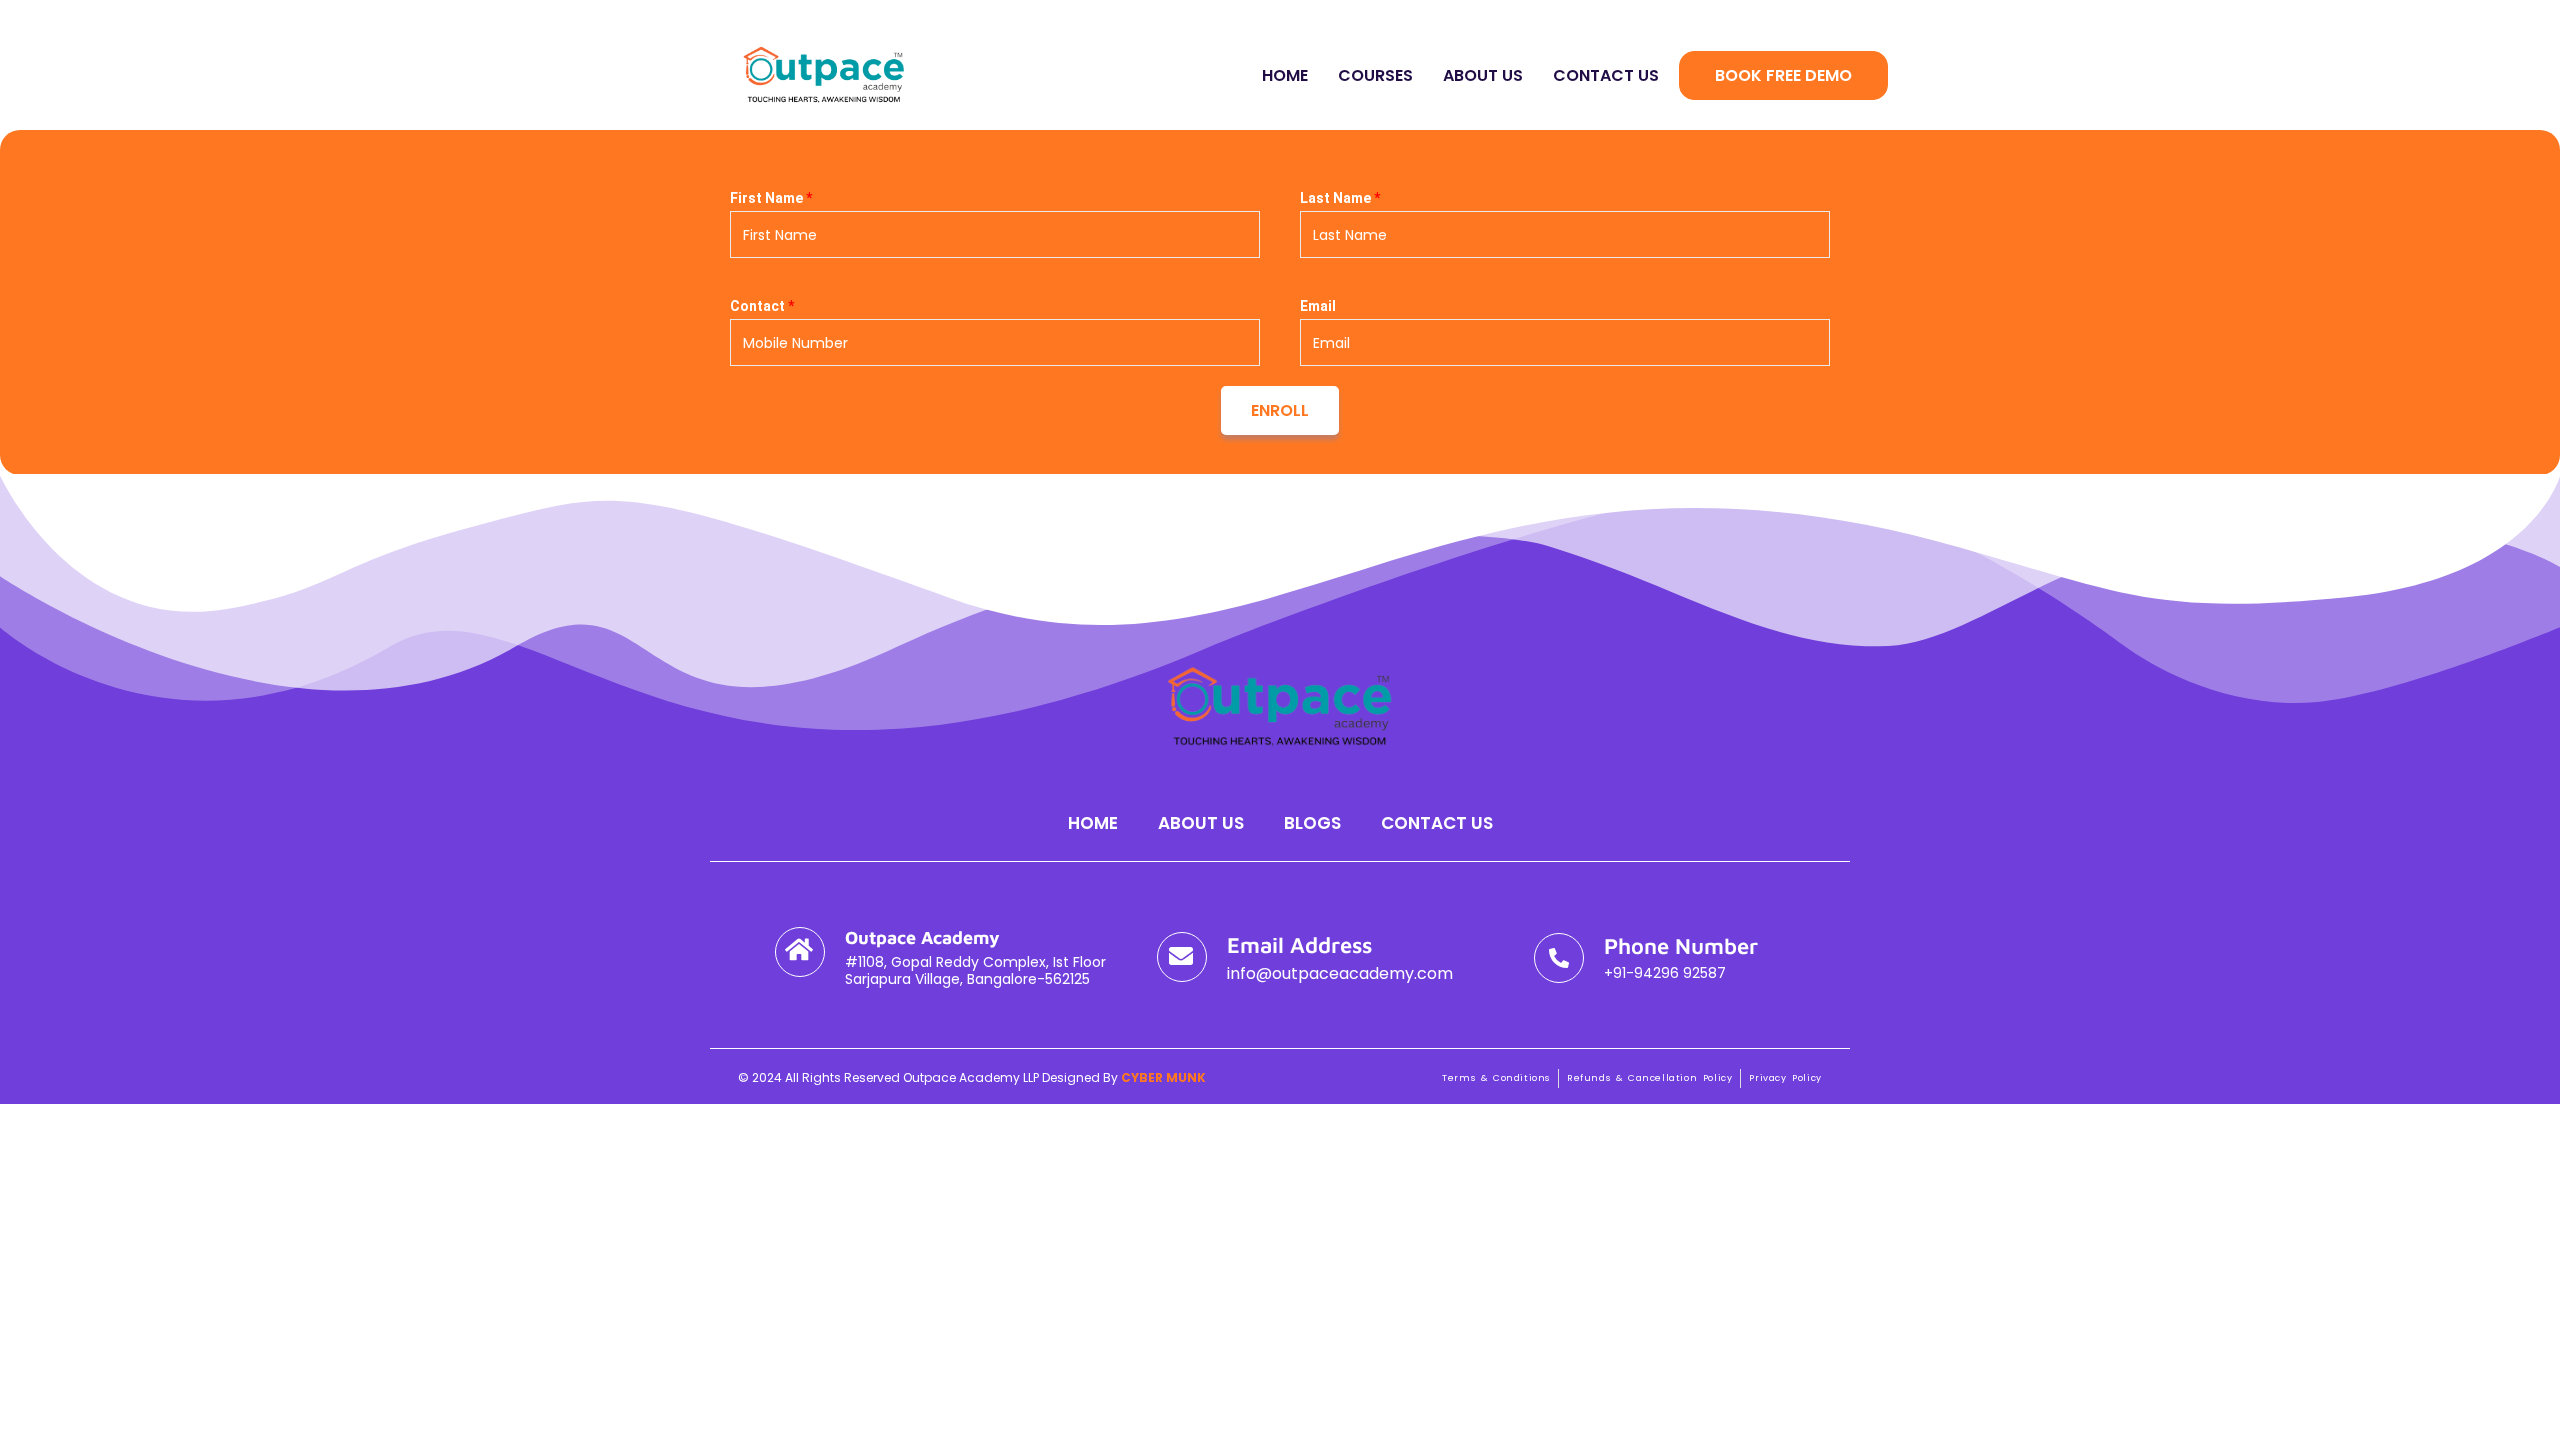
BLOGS (1312, 823)
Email (1318, 306)
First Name (771, 198)
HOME (1285, 75)
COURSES (1375, 75)
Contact (762, 306)
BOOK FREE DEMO (1783, 75)
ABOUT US (1483, 75)
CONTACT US (1606, 75)
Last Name (1340, 198)
